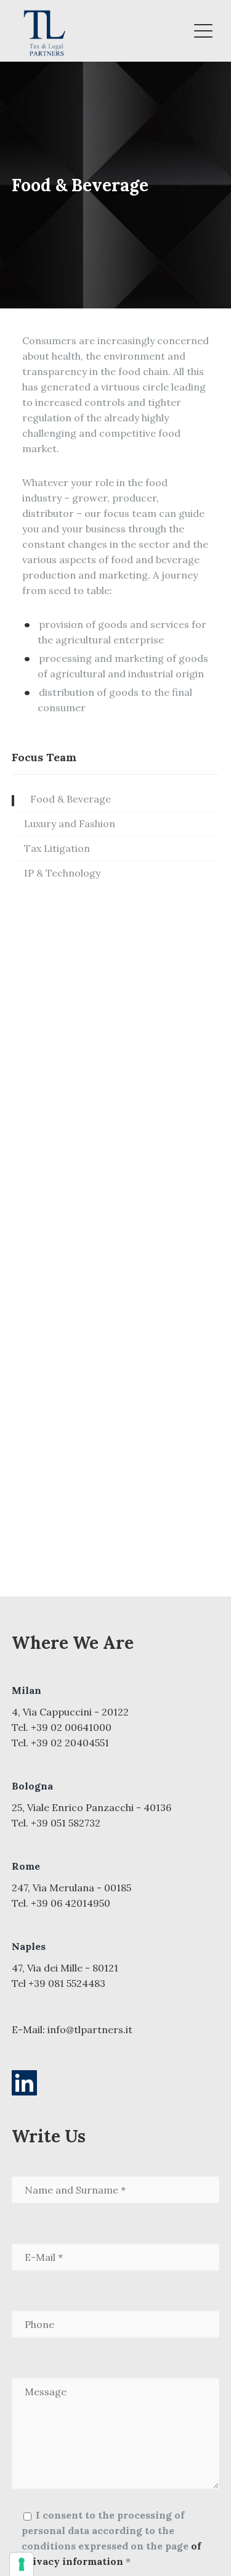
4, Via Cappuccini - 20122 (70, 1712)
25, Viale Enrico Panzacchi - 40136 (91, 1807)
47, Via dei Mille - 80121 (65, 1968)
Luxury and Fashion (70, 824)
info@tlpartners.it (90, 2029)
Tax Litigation (57, 848)
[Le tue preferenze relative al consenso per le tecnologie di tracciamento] (22, 2564)
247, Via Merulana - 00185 (71, 1888)
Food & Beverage (71, 799)
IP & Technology (62, 873)
